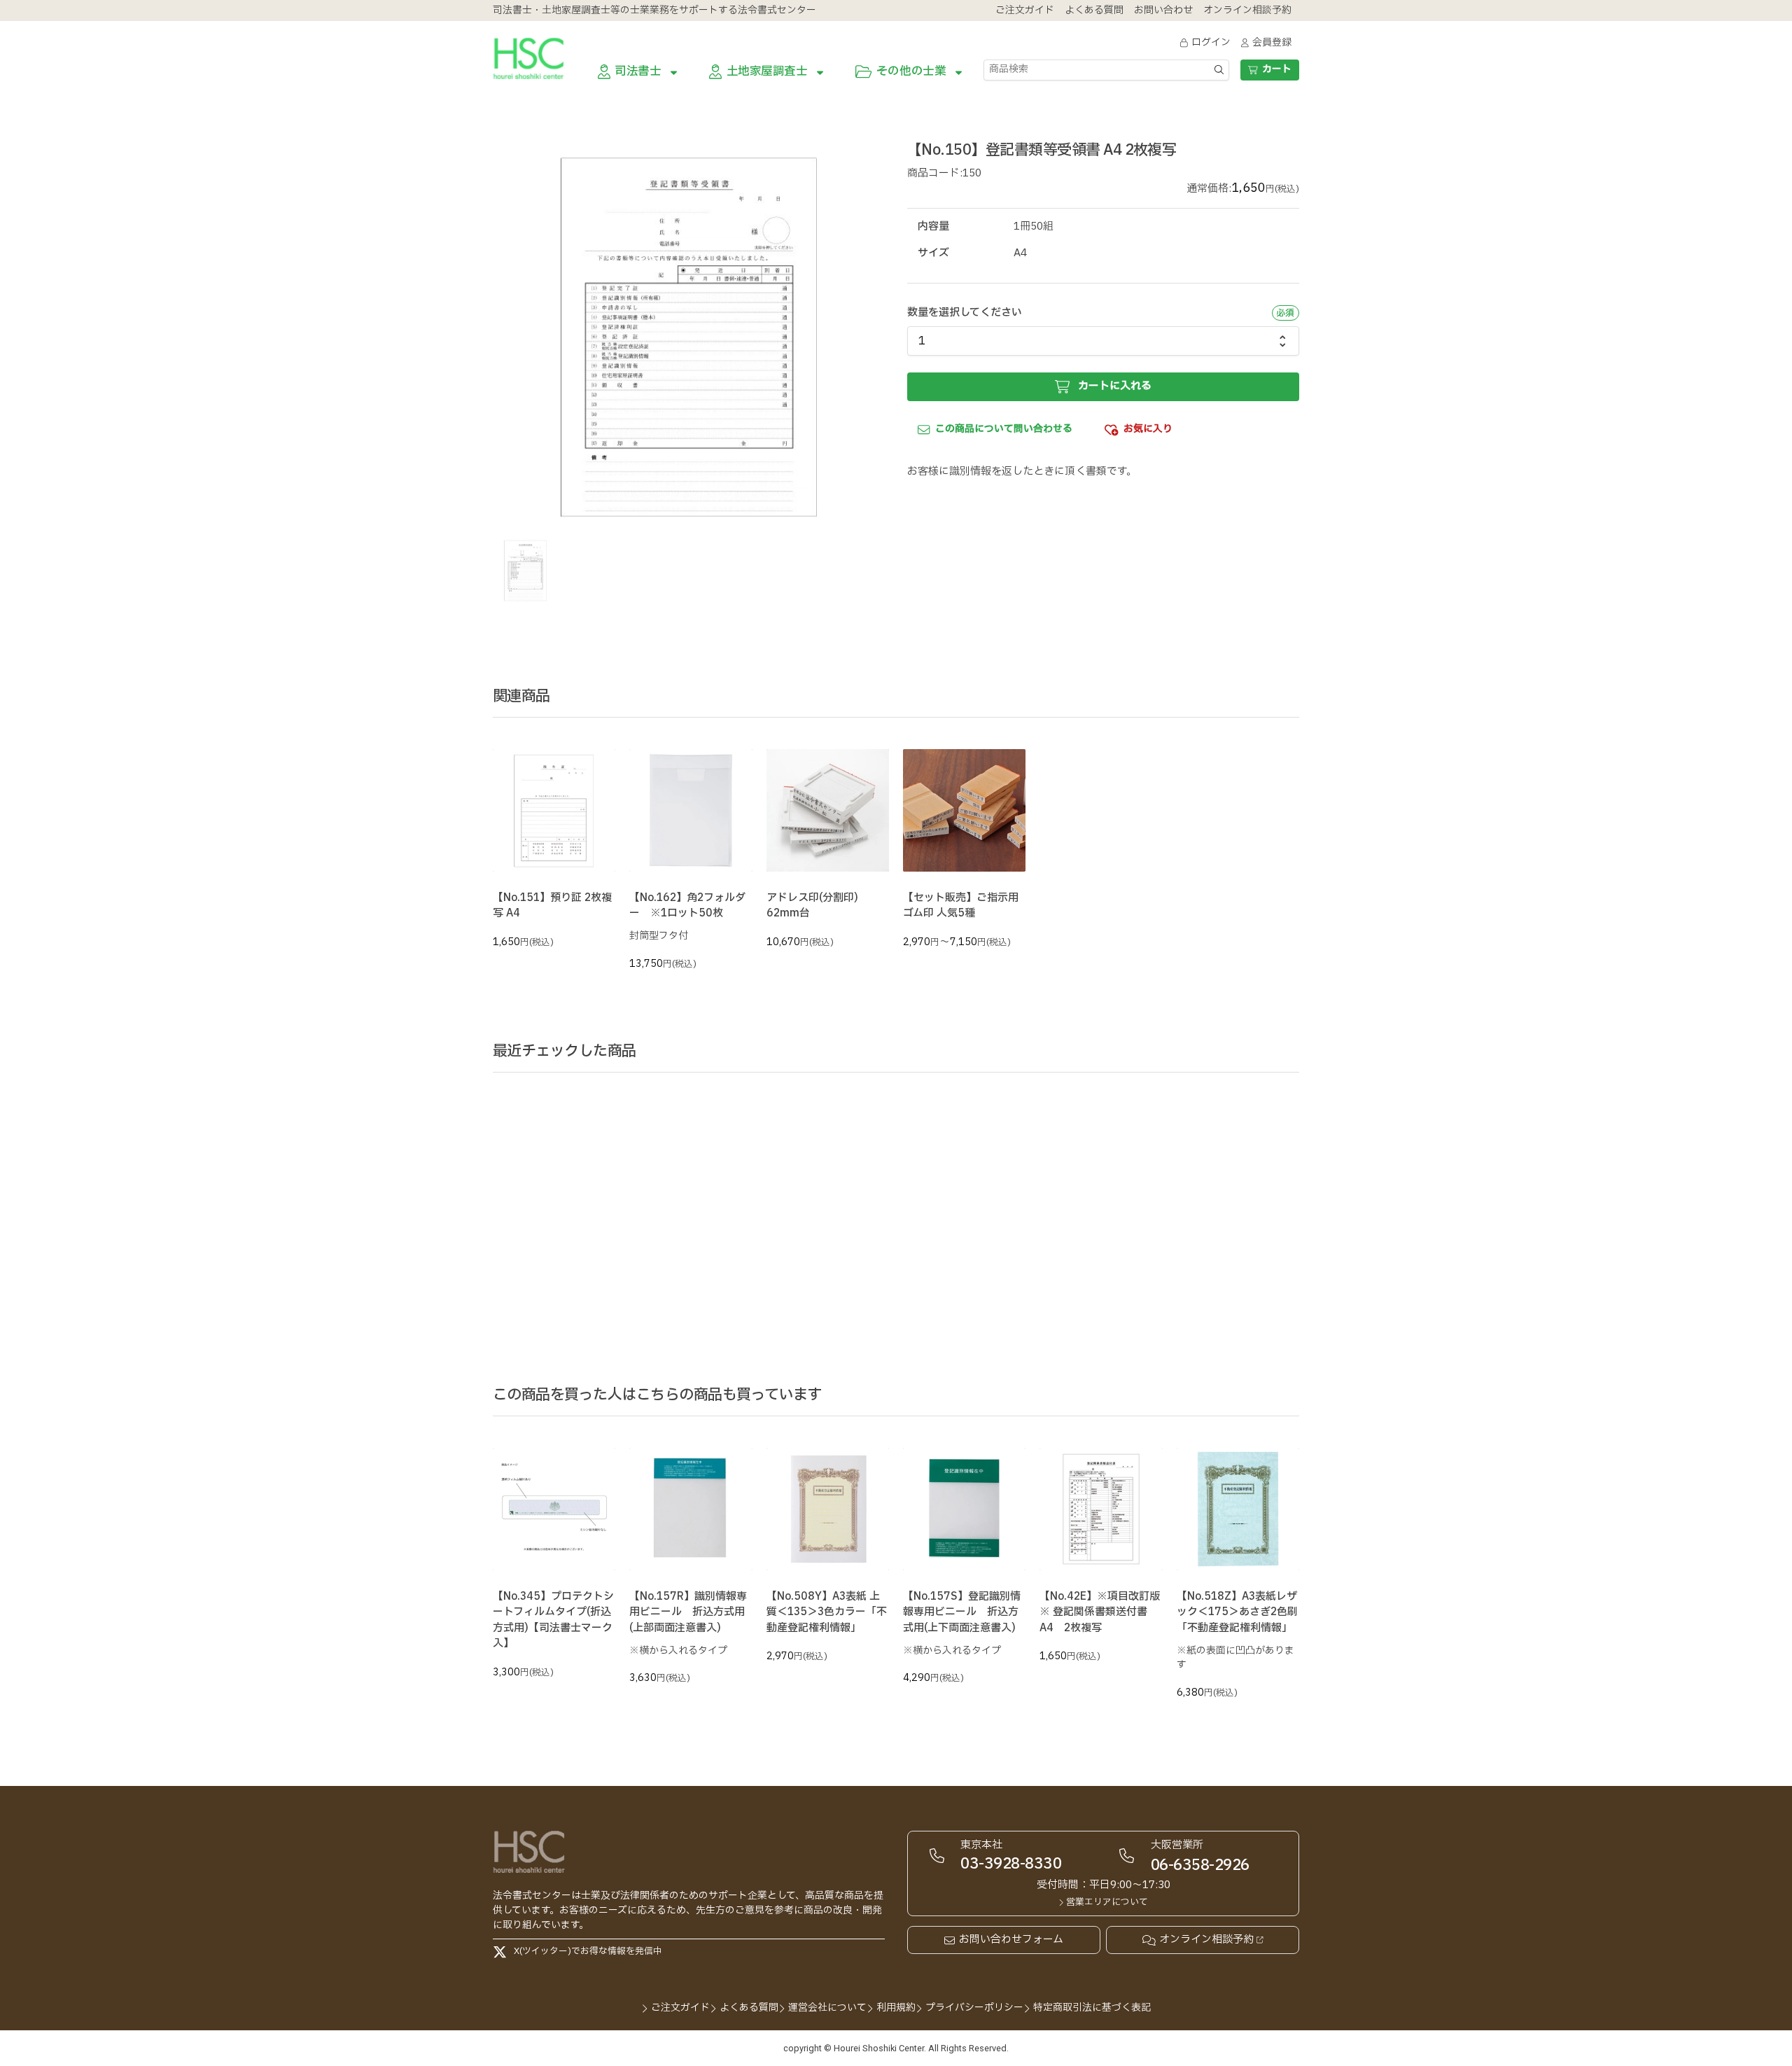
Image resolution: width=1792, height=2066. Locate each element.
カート (1277, 69)
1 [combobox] (922, 341)
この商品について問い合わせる (1004, 429)
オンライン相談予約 (1206, 1940)
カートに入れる (1115, 386)
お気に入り (1148, 429)
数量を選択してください (965, 313)
